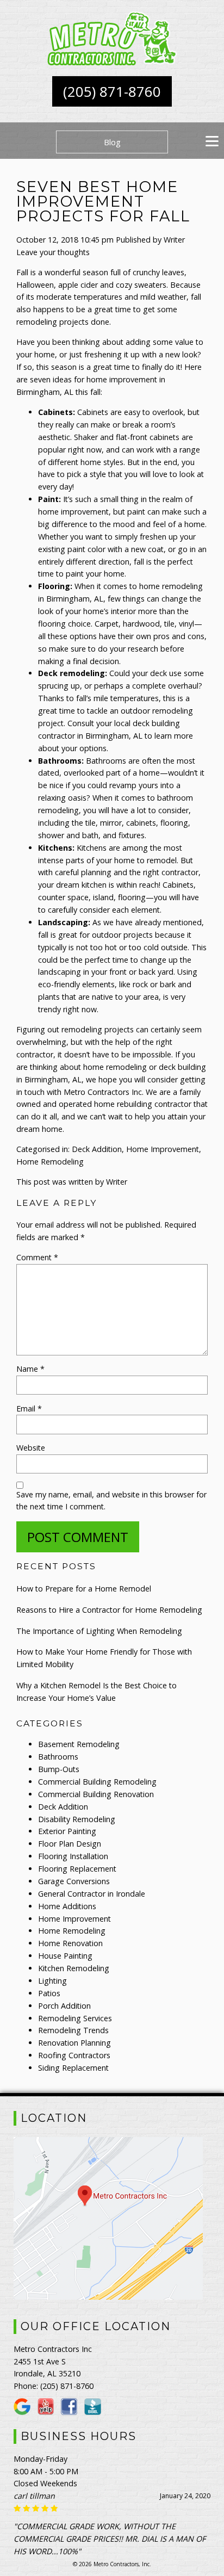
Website (31, 1448)
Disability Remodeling (77, 1819)
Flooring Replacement (77, 1869)
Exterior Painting (67, 1831)
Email (29, 1408)
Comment (37, 1257)
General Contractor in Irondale (92, 1894)
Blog (112, 142)
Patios (49, 1993)
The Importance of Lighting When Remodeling (99, 1631)
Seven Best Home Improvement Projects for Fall (103, 202)
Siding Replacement (73, 2068)
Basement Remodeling (79, 1744)
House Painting (65, 1956)
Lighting (52, 1981)
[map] (108, 2296)
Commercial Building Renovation (96, 1794)
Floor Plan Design (70, 1844)
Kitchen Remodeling (74, 1968)
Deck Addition (97, 1149)
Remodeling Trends (73, 2030)
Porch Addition (64, 2006)
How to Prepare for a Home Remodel (84, 1589)
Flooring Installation (73, 1856)
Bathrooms (58, 1757)
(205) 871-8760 (112, 91)
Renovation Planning (74, 2043)
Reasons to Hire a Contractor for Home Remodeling (109, 1610)
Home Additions (67, 1906)
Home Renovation (70, 1943)
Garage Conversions (74, 1881)
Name (30, 1369)
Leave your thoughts (53, 252)
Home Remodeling (50, 1162)
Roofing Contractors (74, 2055)
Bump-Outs (59, 1769)
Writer (174, 240)
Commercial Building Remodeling (97, 1782)
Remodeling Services (75, 2018)
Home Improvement (163, 1149)
